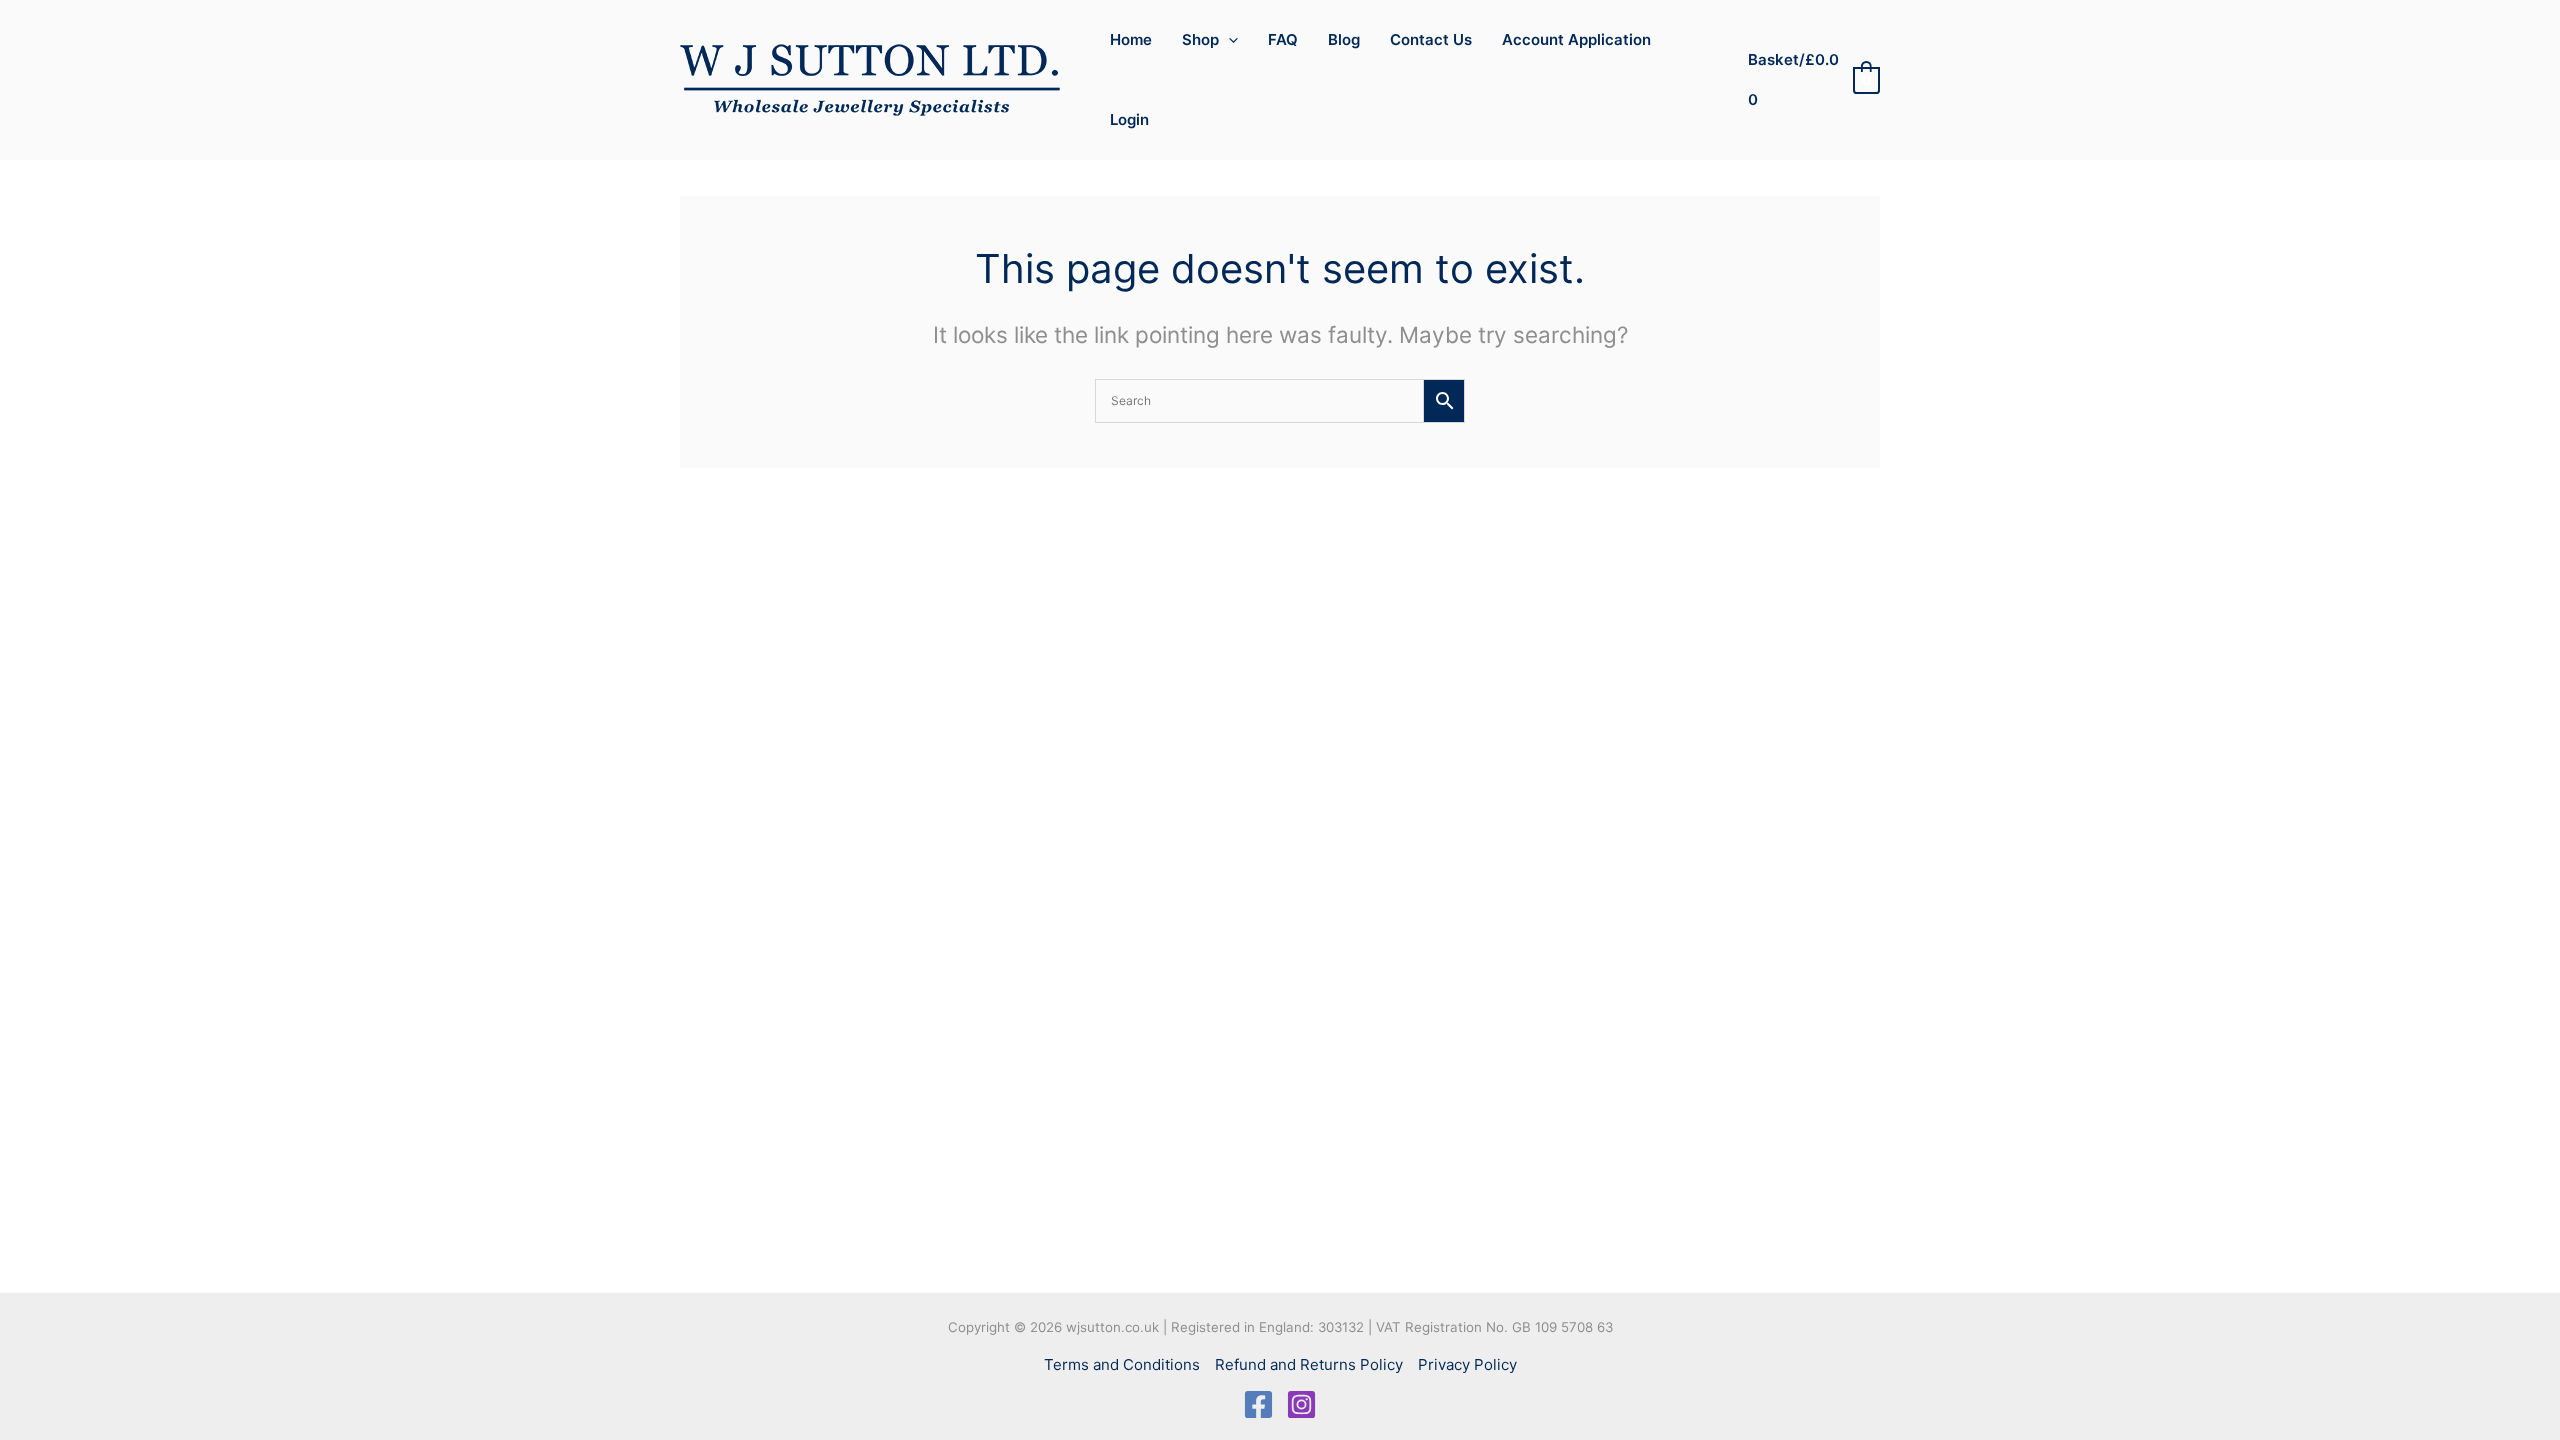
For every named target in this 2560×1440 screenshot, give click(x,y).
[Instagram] (1301, 1404)
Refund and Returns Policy (1309, 1364)
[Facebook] (1258, 1404)
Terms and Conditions (1122, 1364)
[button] (1228, 40)
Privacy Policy (1467, 1364)
